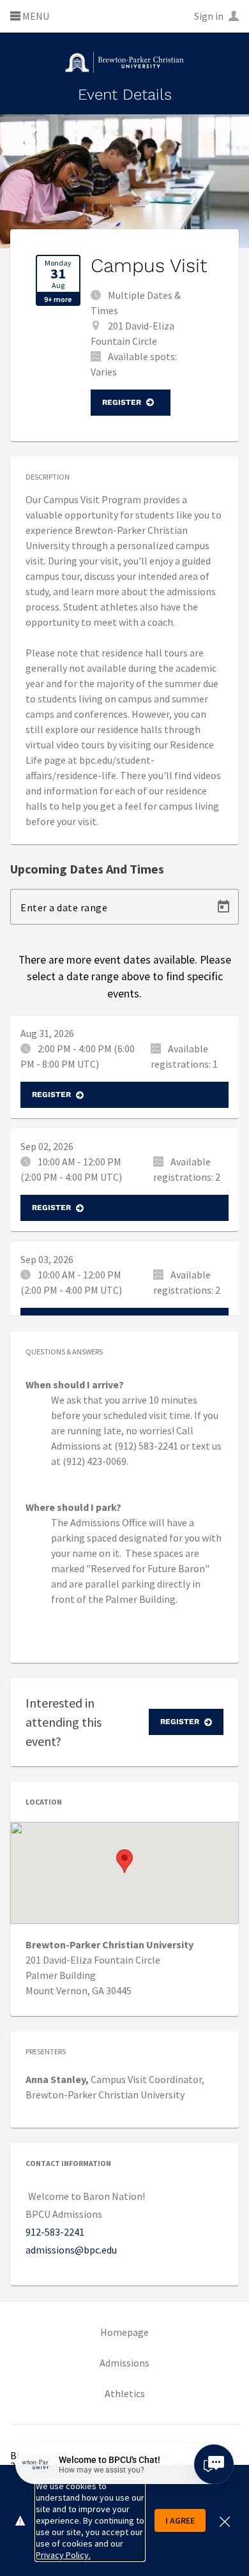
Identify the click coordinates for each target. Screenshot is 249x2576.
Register (122, 402)
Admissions (124, 2363)
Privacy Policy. (63, 2555)
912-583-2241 (55, 2232)
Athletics (125, 2393)
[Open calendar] (223, 907)
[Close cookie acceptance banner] (225, 2520)
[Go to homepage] (124, 62)
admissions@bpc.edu (71, 2250)
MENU (35, 17)
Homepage (124, 2332)
